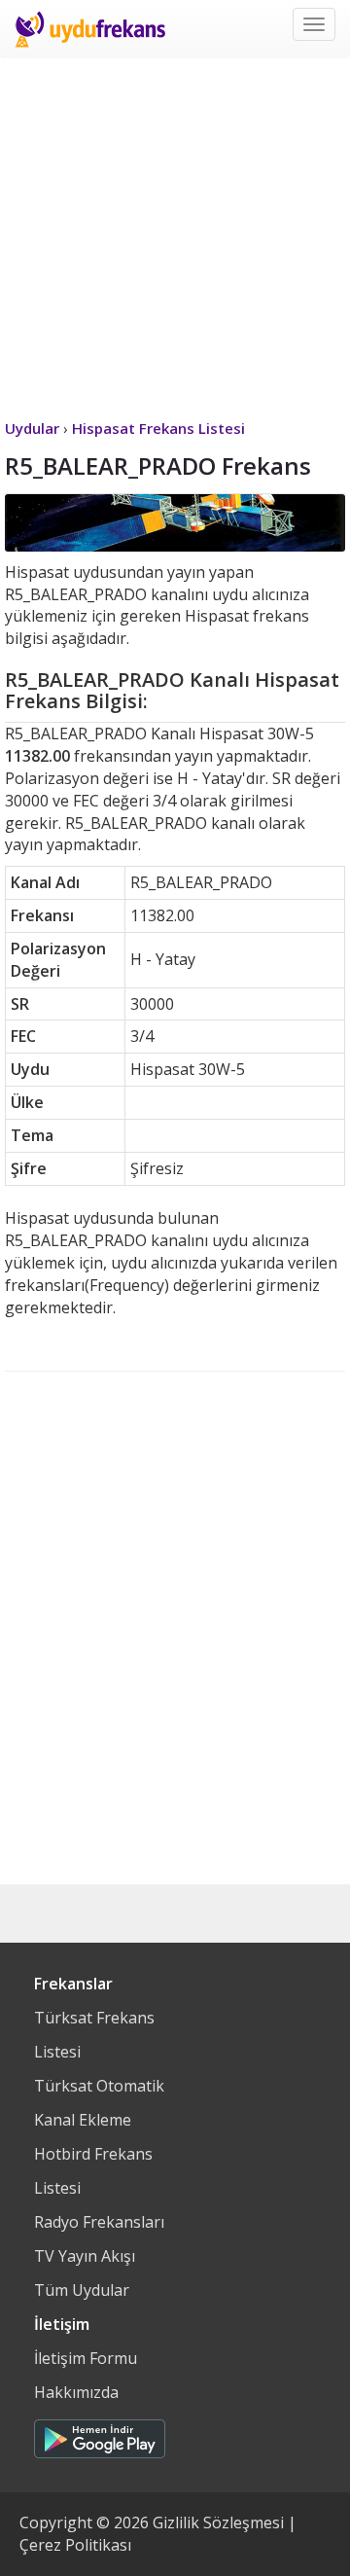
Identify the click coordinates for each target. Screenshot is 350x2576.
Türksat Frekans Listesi (94, 2035)
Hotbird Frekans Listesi (93, 2171)
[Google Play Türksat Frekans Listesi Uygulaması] (100, 2434)
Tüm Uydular (82, 2290)
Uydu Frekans (90, 29)
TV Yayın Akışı (85, 2256)
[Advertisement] (175, 233)
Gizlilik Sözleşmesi (218, 2522)
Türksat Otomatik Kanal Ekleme (99, 2103)
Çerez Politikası (75, 2545)
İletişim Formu (86, 2358)
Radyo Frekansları (99, 2222)
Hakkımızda (76, 2392)
